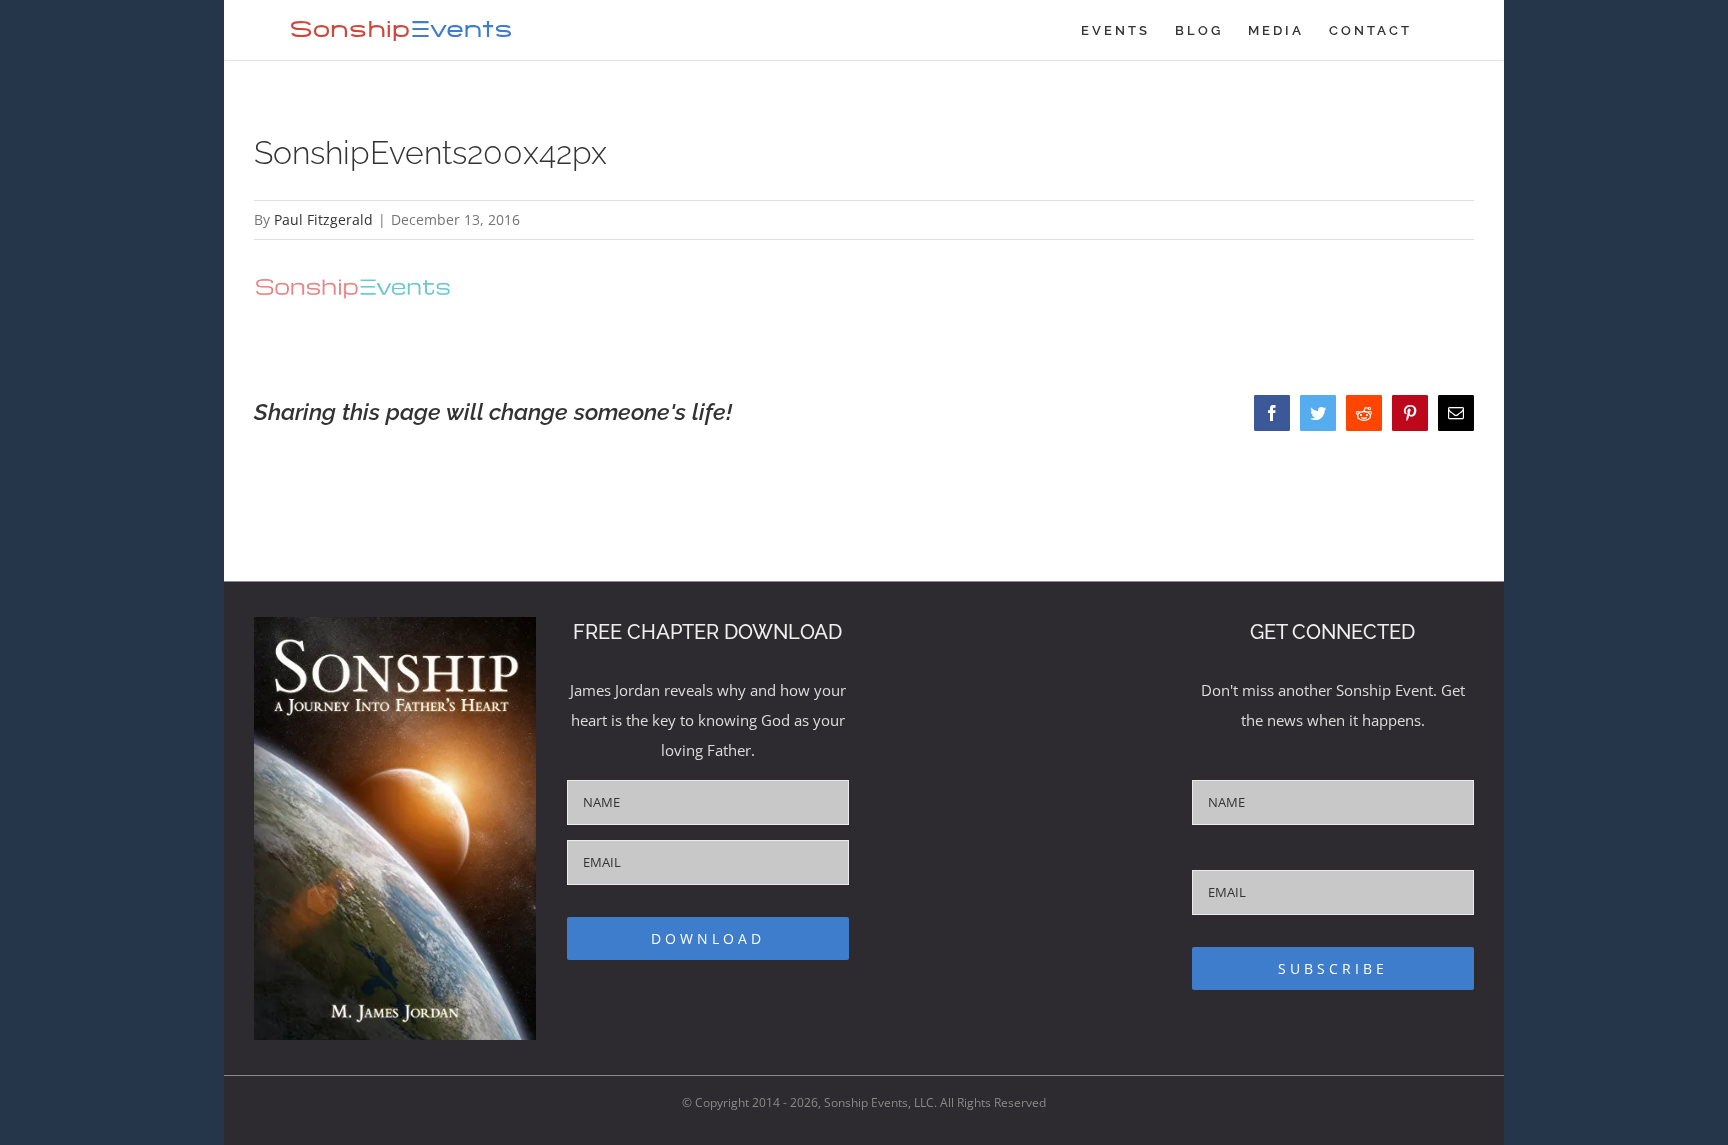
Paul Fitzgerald (323, 219)
